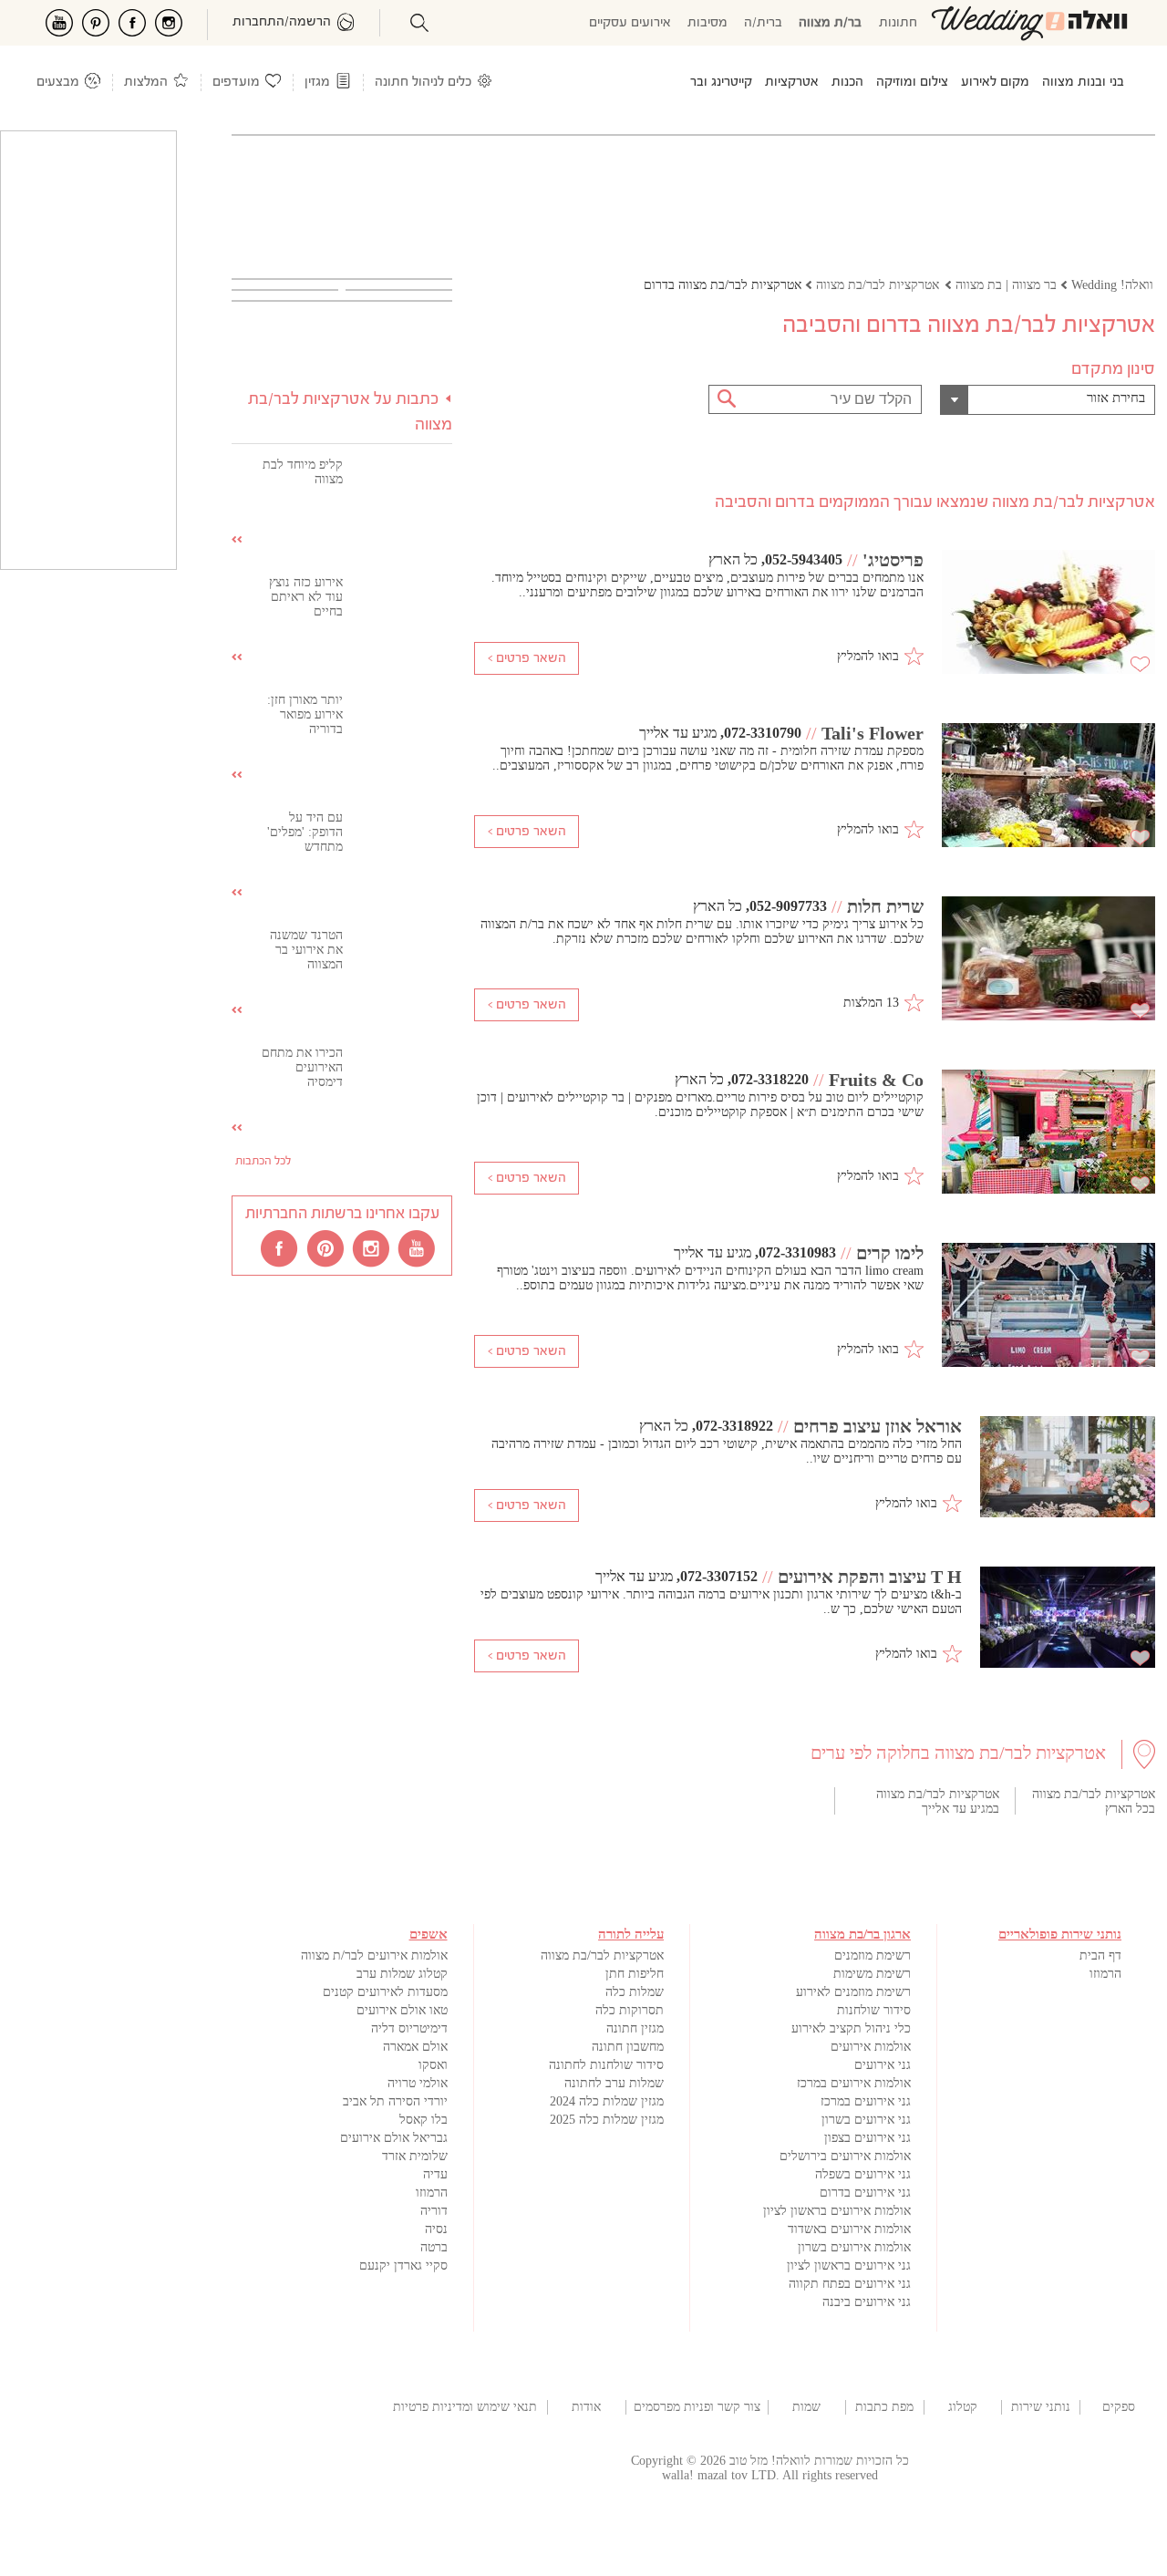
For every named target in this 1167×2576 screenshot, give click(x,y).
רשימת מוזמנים (873, 1955)
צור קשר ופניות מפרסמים (697, 2407)
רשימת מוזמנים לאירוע (853, 1992)
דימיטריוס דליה (409, 2028)
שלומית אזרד (415, 2156)
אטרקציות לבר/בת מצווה (602, 1955)
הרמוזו (1105, 1974)
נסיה (436, 2229)
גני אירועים (883, 2065)
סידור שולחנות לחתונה (606, 2065)
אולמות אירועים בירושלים (845, 2156)
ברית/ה (763, 23)
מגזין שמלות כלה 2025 (607, 2120)
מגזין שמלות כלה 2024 (607, 2101)
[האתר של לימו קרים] (1048, 1307)
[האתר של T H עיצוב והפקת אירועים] (1068, 1619)
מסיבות (707, 23)
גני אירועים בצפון (868, 2138)
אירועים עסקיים (630, 23)
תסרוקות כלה (630, 2010)
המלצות (146, 83)
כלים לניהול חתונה (423, 83)
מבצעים (58, 83)
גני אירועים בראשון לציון (849, 2266)
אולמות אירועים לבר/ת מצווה (374, 1955)
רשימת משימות (872, 1974)
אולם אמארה (415, 2047)
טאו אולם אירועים (402, 2010)
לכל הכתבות (263, 1161)
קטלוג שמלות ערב (402, 1974)
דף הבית (1100, 1955)
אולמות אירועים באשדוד (849, 2229)
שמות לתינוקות (807, 2407)
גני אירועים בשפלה (863, 2174)
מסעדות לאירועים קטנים (385, 1992)
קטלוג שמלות (963, 2407)
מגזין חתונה (635, 2028)
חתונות (898, 23)
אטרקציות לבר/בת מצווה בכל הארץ (1094, 1801)
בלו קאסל (423, 2120)
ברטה (434, 2247)
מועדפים (236, 83)
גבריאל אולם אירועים (394, 2138)
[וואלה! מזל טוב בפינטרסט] (326, 1247)
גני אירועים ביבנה (867, 2302)
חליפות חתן (635, 1974)
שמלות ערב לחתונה (614, 2083)
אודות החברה (586, 2407)
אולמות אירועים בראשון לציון (837, 2211)
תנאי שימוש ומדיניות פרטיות (465, 2407)
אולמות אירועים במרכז (854, 2083)
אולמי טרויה (418, 2083)
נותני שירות (1041, 2407)
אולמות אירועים (871, 2047)
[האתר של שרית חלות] (1048, 960)
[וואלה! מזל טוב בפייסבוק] (281, 1247)
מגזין (317, 83)
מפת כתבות (884, 2407)
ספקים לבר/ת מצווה (1118, 2407)
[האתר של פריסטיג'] (1048, 614)
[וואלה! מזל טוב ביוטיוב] (418, 1247)
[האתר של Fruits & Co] (1048, 1133)
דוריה (434, 2211)
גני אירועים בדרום (865, 2193)
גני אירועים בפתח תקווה (850, 2284)
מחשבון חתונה (628, 2047)
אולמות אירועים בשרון (854, 2247)
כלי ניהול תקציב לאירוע (851, 2028)
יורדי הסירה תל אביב (395, 2101)
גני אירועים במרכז (866, 2101)
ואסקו (433, 2065)
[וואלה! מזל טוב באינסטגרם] (372, 1247)
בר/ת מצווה (830, 23)
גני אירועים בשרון (866, 2120)
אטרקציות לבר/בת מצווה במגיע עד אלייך (938, 1801)
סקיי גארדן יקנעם (403, 2266)
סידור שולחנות (874, 2010)
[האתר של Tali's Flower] (1048, 787)
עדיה (435, 2174)
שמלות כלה (635, 1992)
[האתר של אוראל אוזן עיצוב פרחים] (1068, 1469)
